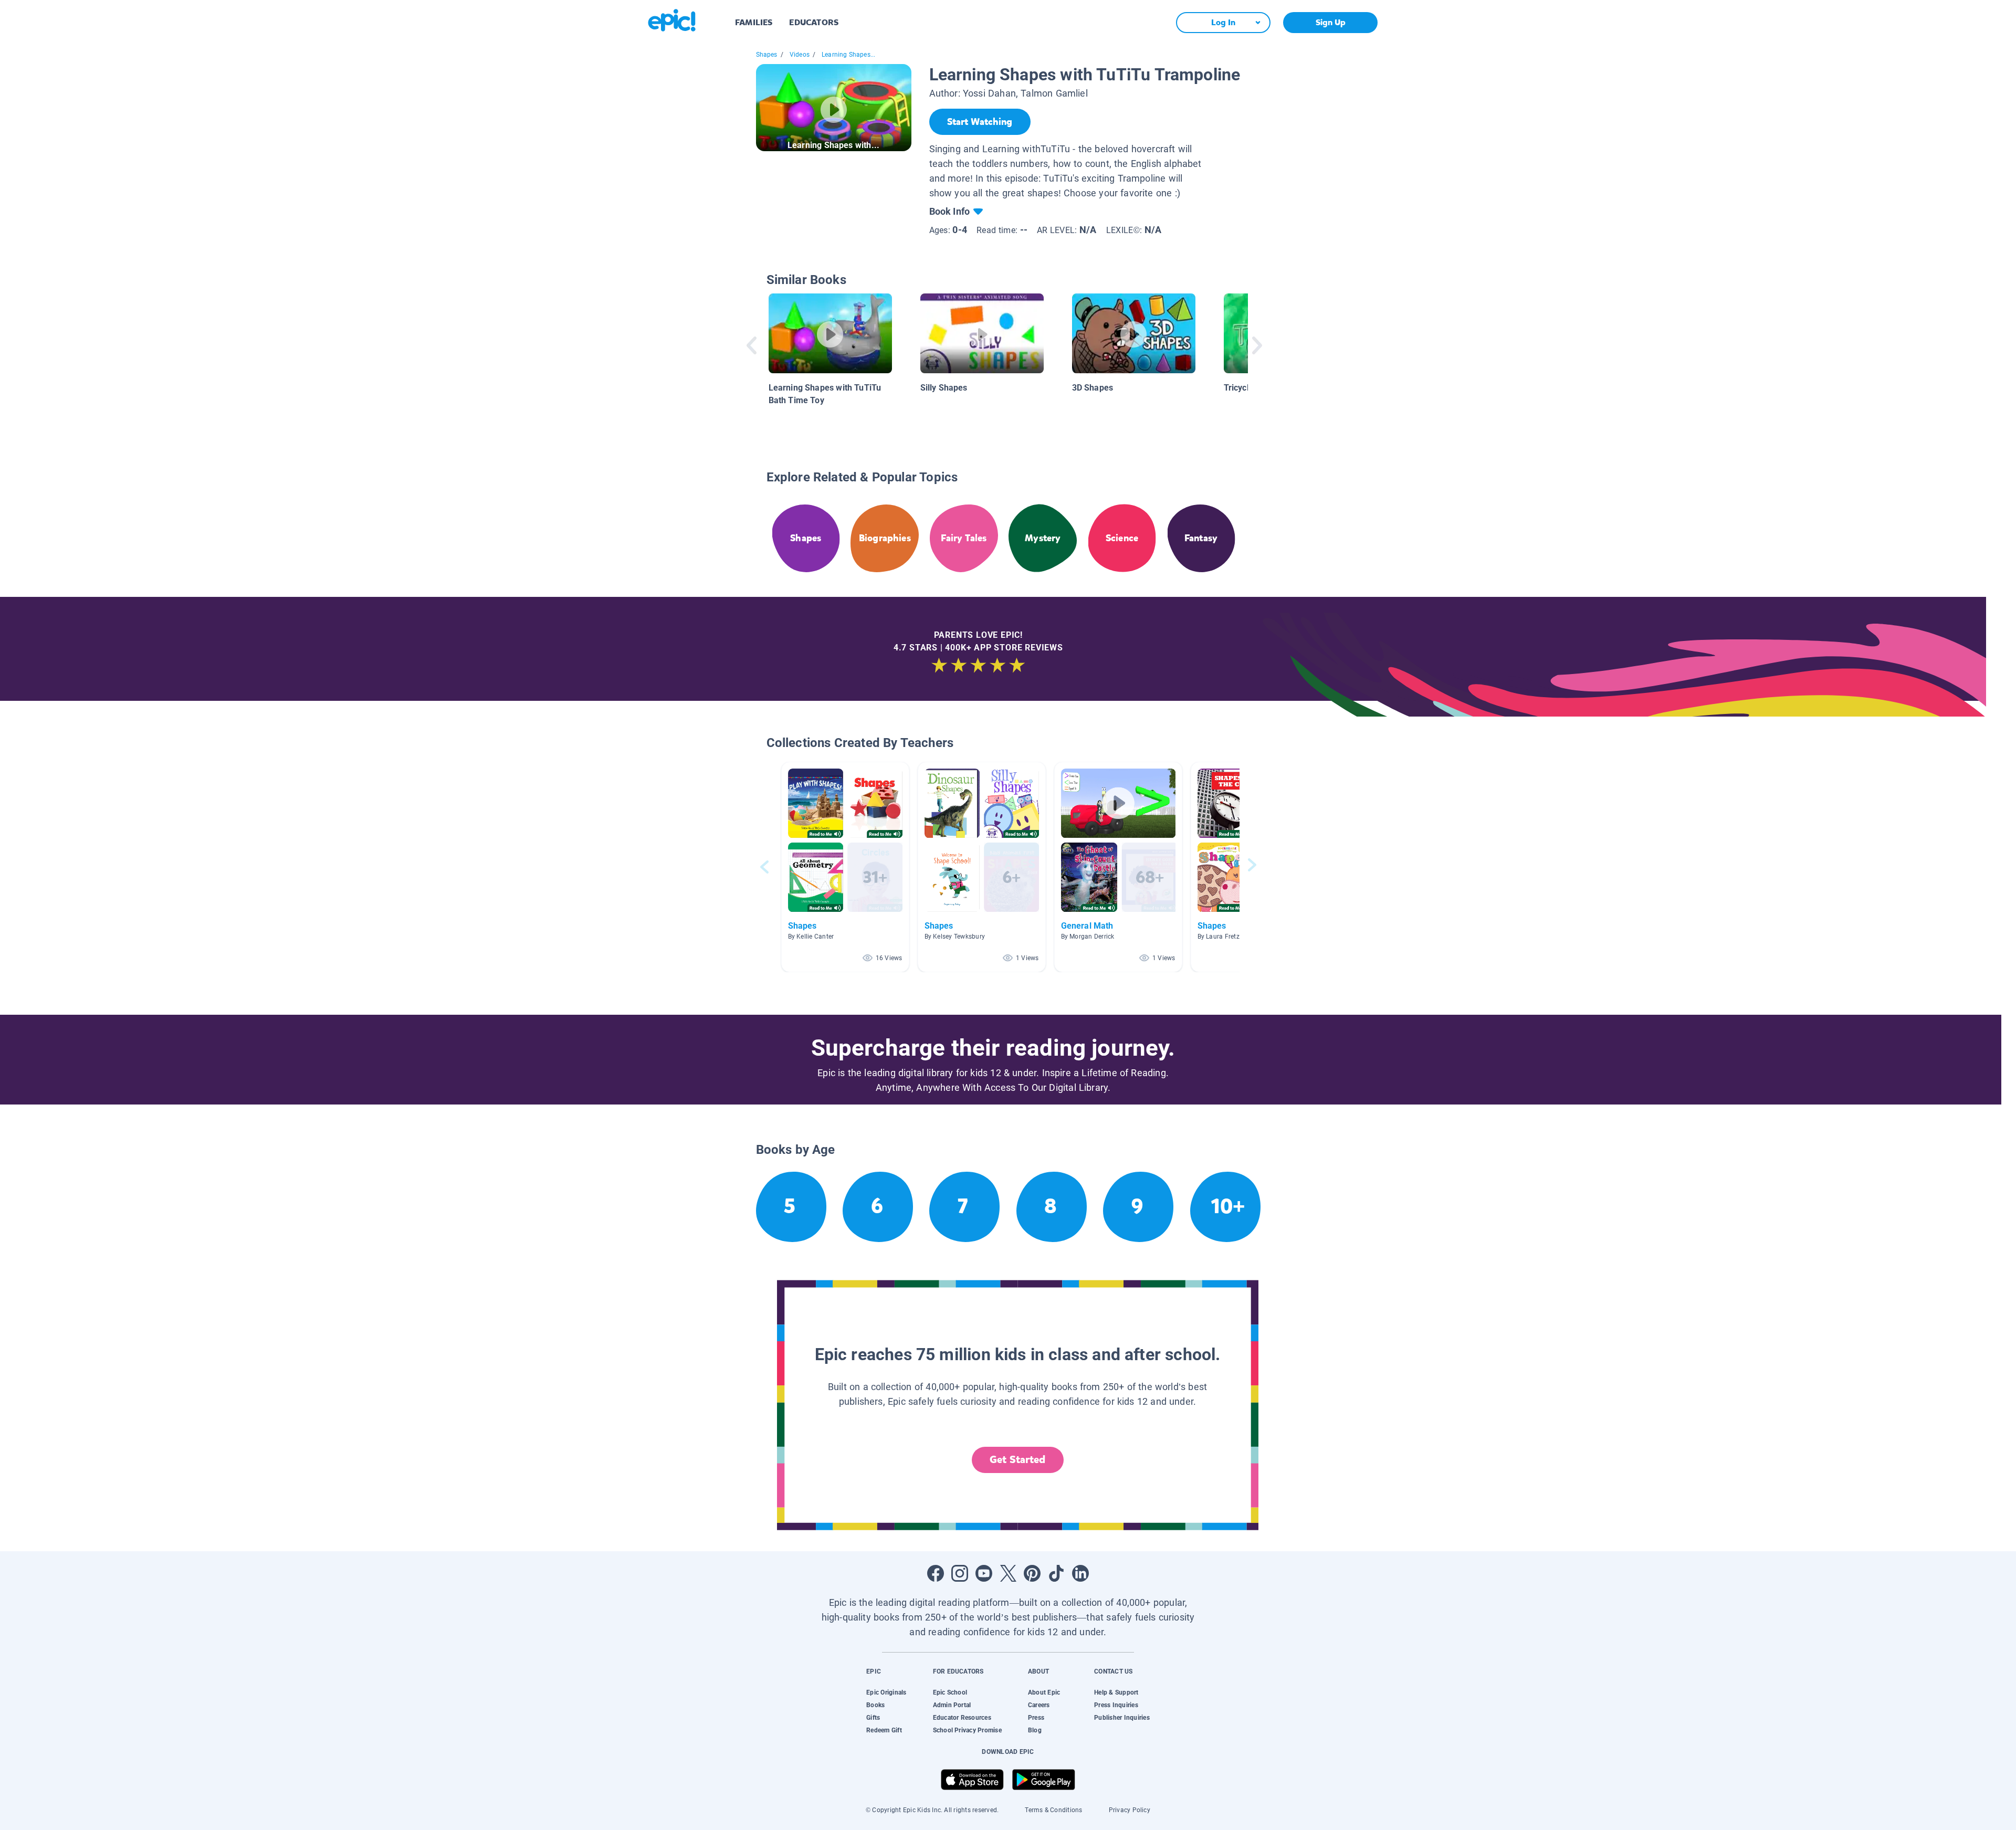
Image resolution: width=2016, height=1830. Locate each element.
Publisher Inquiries (1122, 1718)
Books (875, 1705)
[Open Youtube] (984, 1573)
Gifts (873, 1718)
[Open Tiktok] (1056, 1573)
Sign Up (1331, 22)
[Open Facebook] (936, 1573)
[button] (845, 867)
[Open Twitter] (1008, 1573)
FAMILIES (754, 22)
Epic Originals (886, 1692)
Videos (800, 55)
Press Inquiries (1116, 1705)
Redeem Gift (884, 1730)
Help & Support (1116, 1692)
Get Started (1017, 1460)
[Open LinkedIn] (1080, 1573)
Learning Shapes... (848, 55)
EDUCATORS (814, 22)
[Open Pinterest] (1032, 1573)
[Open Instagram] (960, 1573)
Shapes (767, 55)
